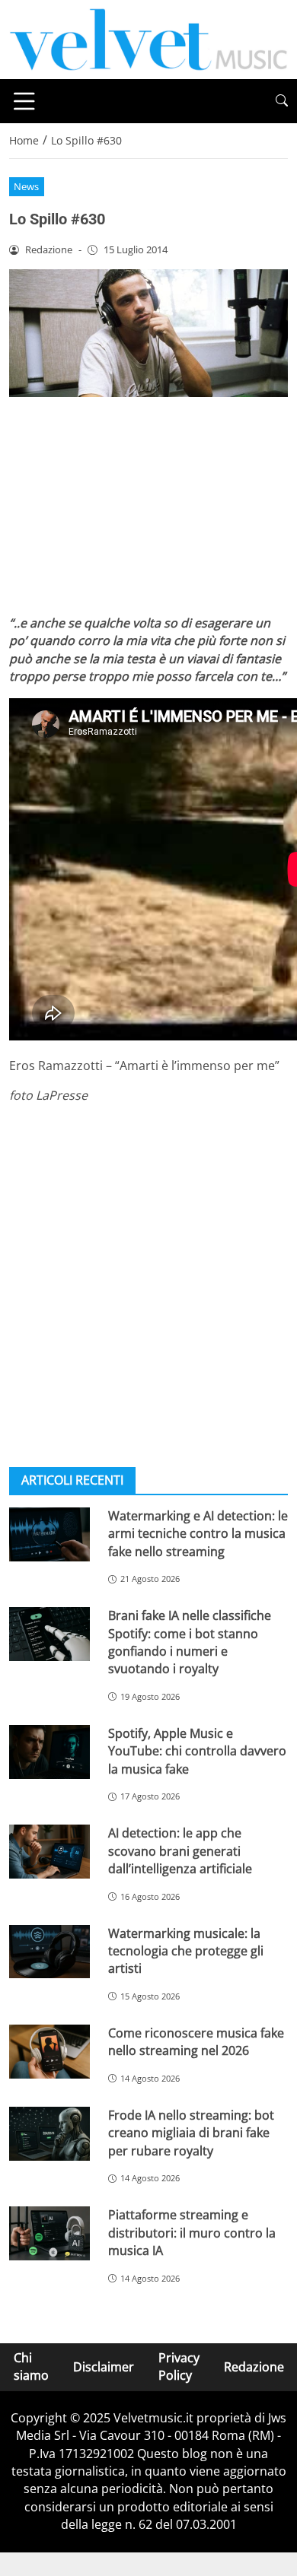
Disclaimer (104, 2366)
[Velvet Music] (148, 38)
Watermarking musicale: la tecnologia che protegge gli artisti (186, 1951)
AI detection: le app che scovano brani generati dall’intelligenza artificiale (180, 1851)
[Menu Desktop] (24, 101)
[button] (282, 101)
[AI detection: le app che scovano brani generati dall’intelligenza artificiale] (49, 1852)
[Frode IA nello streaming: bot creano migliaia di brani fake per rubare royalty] (49, 2134)
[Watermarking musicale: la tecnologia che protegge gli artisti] (49, 1952)
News (26, 186)
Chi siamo (31, 2366)
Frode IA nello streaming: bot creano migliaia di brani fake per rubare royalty (191, 2133)
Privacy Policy (179, 2366)
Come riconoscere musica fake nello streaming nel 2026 (196, 2042)
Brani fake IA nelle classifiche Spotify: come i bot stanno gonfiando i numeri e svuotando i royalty (190, 1642)
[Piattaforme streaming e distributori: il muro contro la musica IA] (49, 2233)
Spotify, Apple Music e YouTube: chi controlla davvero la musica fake (197, 1751)
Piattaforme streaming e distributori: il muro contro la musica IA (192, 2233)
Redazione (254, 2366)
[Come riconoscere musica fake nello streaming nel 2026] (49, 2052)
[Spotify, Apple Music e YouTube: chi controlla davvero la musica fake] (49, 1752)
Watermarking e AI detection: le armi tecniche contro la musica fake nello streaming (198, 1534)
